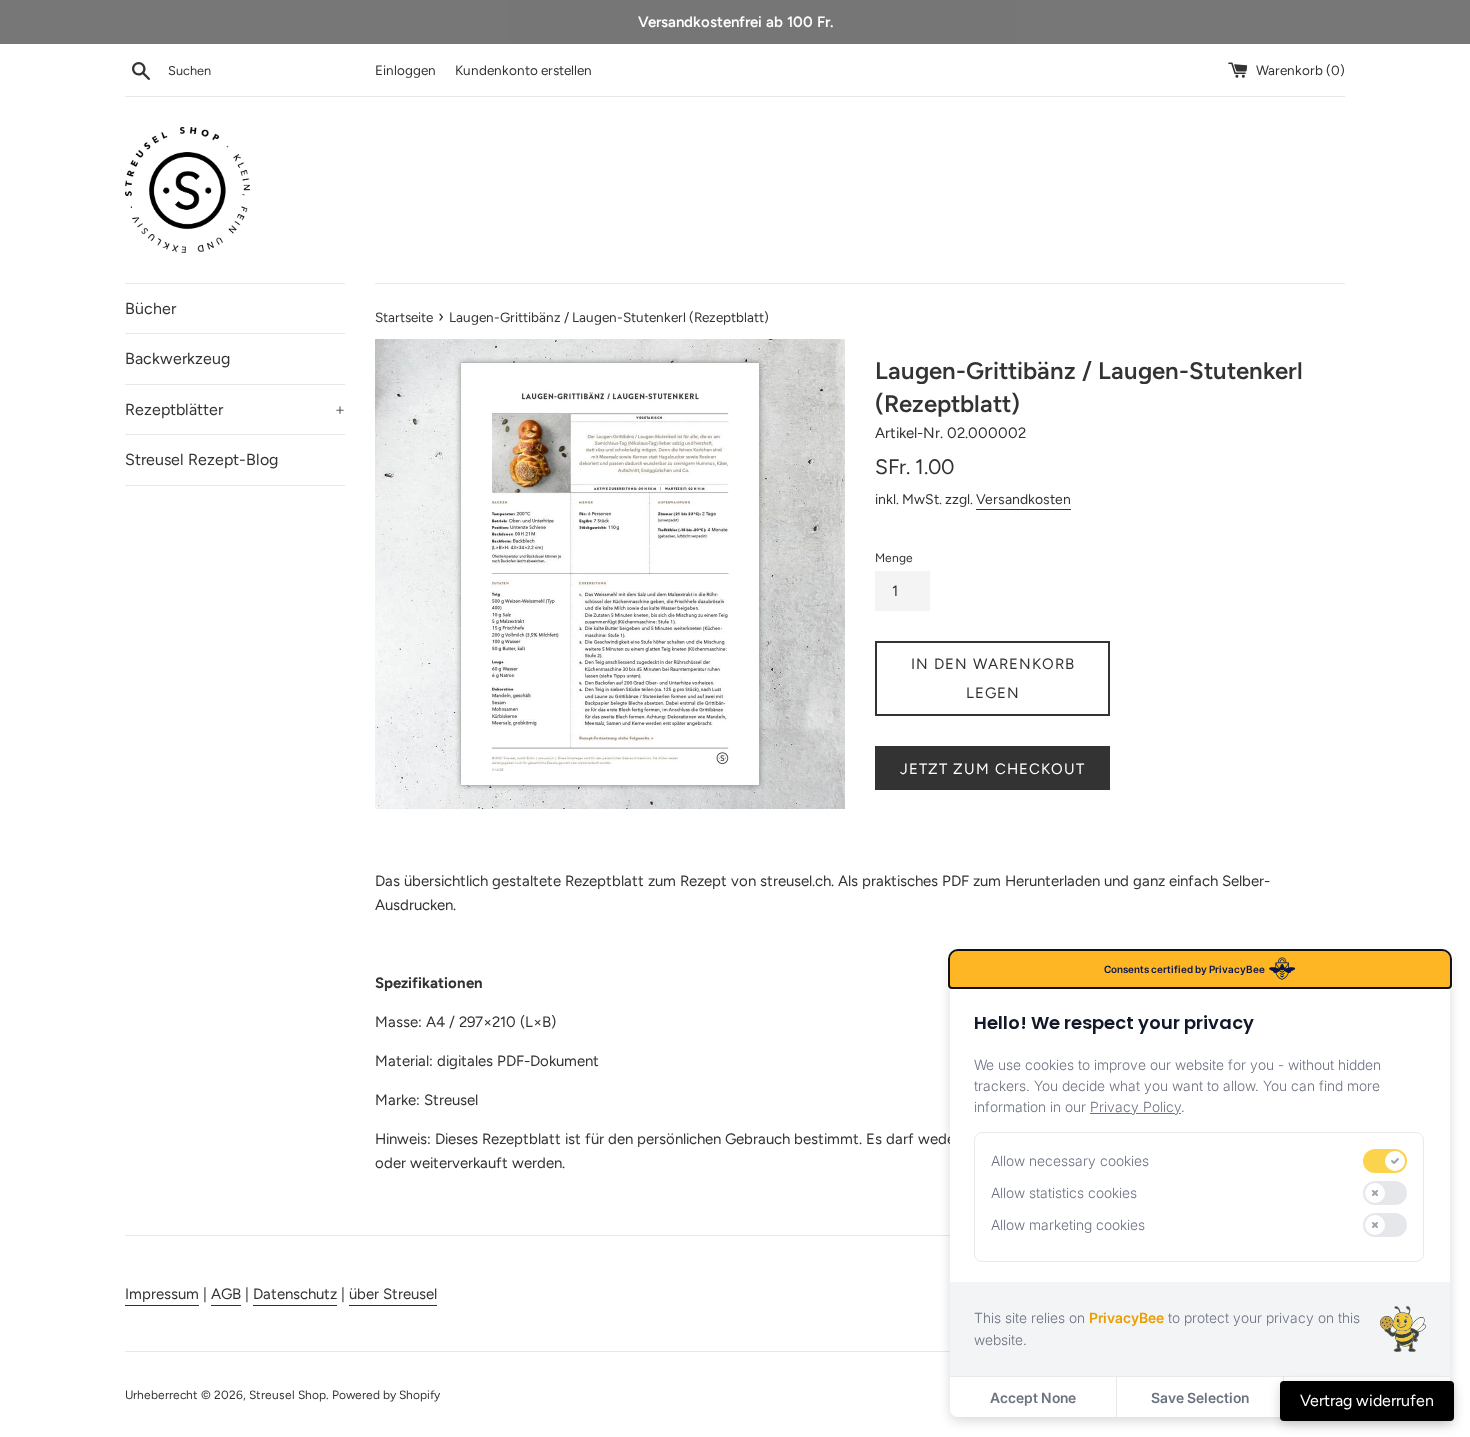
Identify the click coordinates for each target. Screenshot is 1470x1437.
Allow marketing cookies (1068, 1224)
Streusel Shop (287, 1395)
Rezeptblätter (235, 409)
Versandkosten (1023, 499)
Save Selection (1200, 1397)
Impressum (162, 1294)
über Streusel (393, 1294)
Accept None (1033, 1397)
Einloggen (405, 70)
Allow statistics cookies (1064, 1192)
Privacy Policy (1135, 1106)
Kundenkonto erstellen (523, 70)
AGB (226, 1294)
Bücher (150, 308)
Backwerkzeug (177, 358)
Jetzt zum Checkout (992, 769)
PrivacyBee (1126, 1317)
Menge (894, 558)
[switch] (1385, 1161)
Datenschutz (295, 1294)
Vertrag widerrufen (1367, 1400)
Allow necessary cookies (1070, 1160)
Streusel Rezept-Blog (201, 459)
